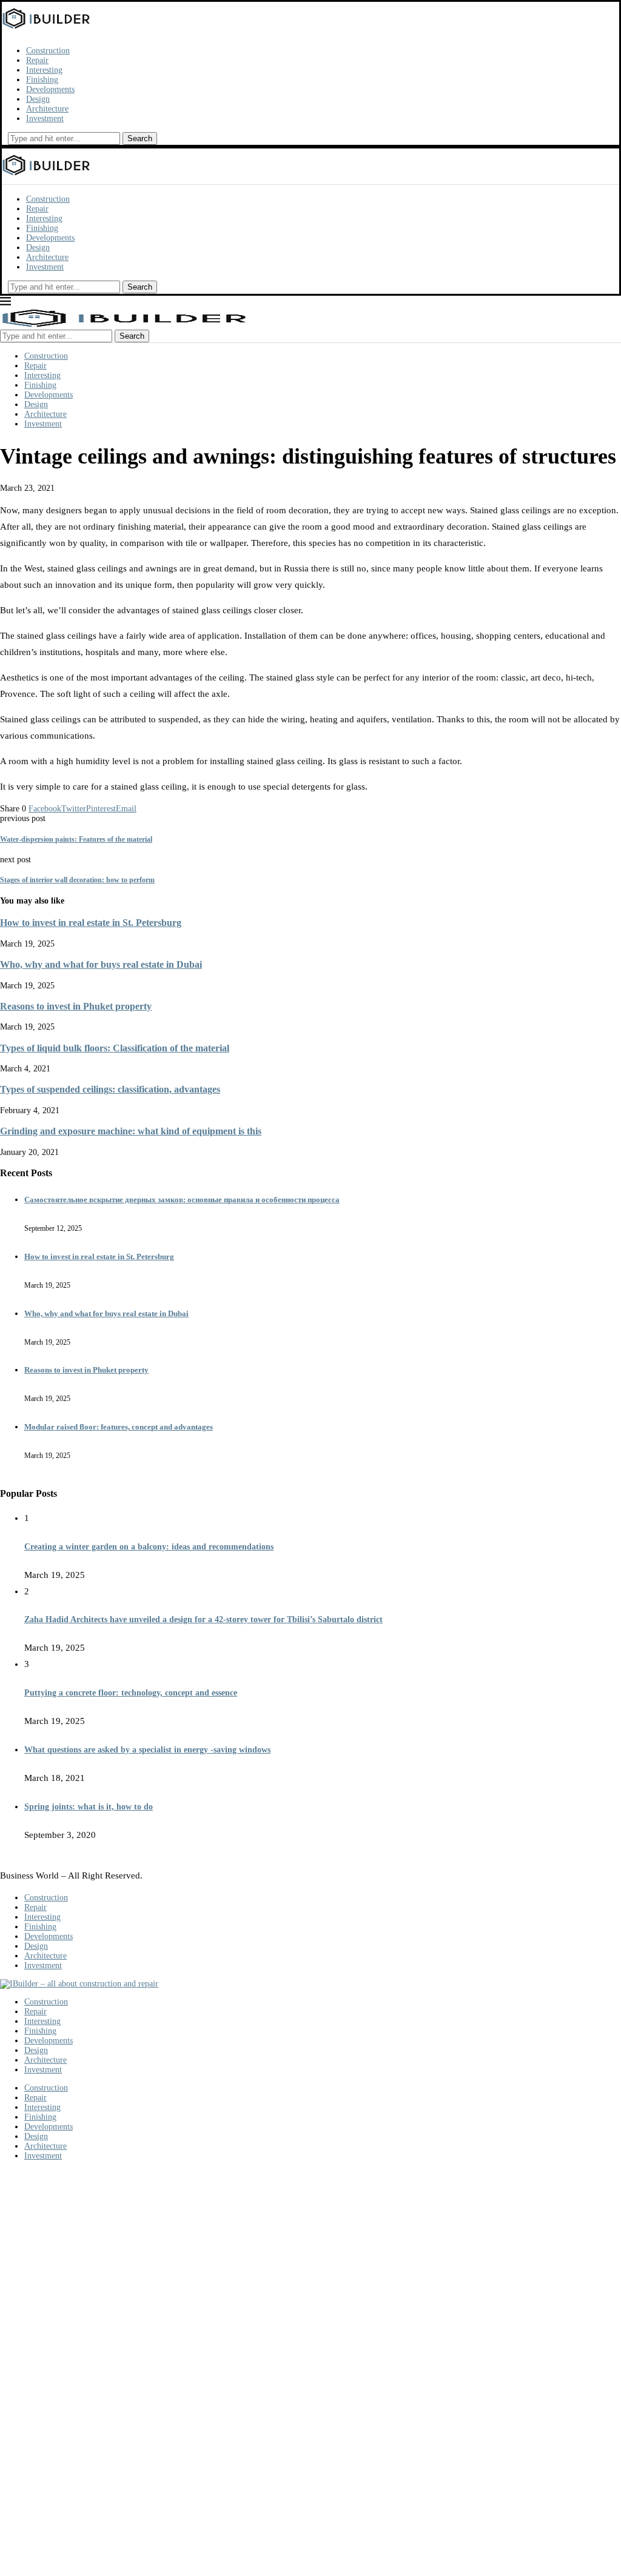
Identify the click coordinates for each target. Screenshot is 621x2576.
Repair (37, 60)
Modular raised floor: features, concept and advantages (119, 1427)
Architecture (47, 109)
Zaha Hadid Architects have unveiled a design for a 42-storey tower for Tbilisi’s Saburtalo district (203, 1619)
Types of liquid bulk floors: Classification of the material (115, 1048)
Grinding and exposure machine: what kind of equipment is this (131, 1131)
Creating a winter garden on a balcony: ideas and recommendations (149, 1547)
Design (38, 99)
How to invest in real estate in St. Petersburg (91, 923)
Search (140, 138)
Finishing (42, 80)
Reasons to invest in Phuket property (76, 1006)
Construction (48, 51)
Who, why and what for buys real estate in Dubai (101, 964)
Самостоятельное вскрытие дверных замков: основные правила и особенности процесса (182, 1200)
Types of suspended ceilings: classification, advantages (110, 1089)
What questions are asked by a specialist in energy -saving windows (147, 1750)
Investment (45, 118)
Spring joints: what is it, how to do (89, 1807)
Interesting (44, 70)
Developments (50, 89)
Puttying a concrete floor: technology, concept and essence (131, 1693)
